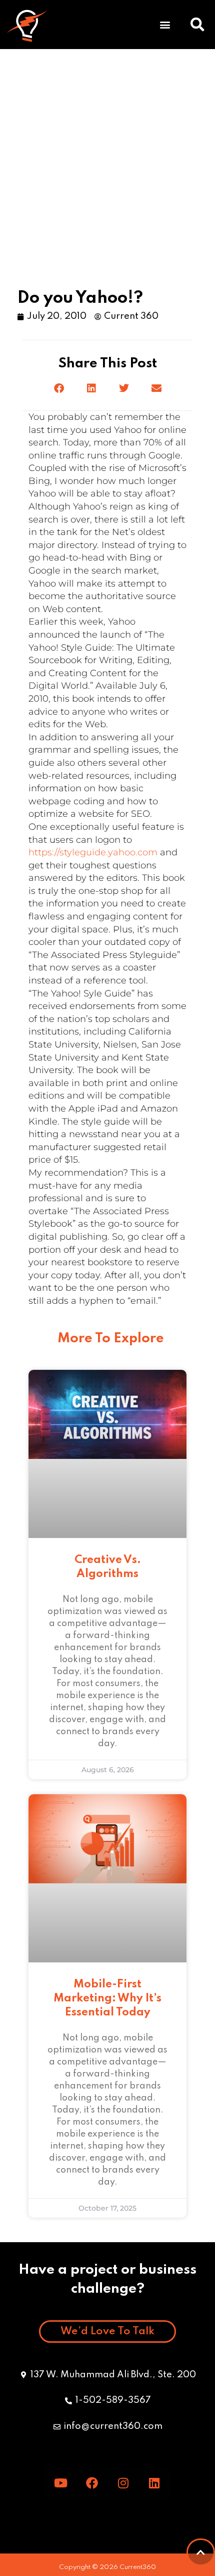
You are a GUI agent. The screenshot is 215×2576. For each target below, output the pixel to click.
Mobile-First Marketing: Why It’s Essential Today (107, 1998)
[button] (59, 389)
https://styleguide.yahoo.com (93, 852)
